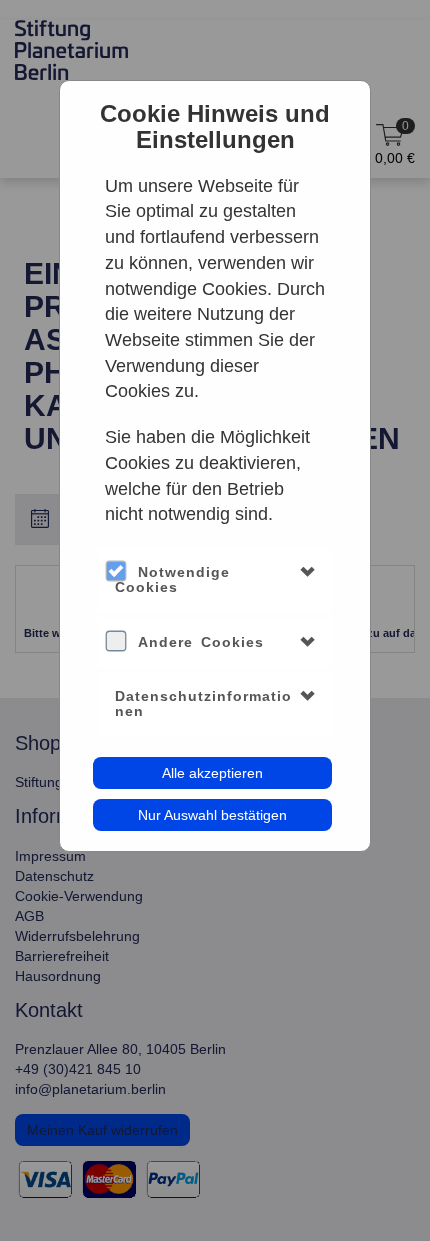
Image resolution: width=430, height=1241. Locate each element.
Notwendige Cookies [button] (172, 579)
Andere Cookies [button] (201, 642)
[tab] (215, 580)
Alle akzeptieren (212, 773)
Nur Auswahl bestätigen (212, 815)
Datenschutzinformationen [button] (203, 703)
